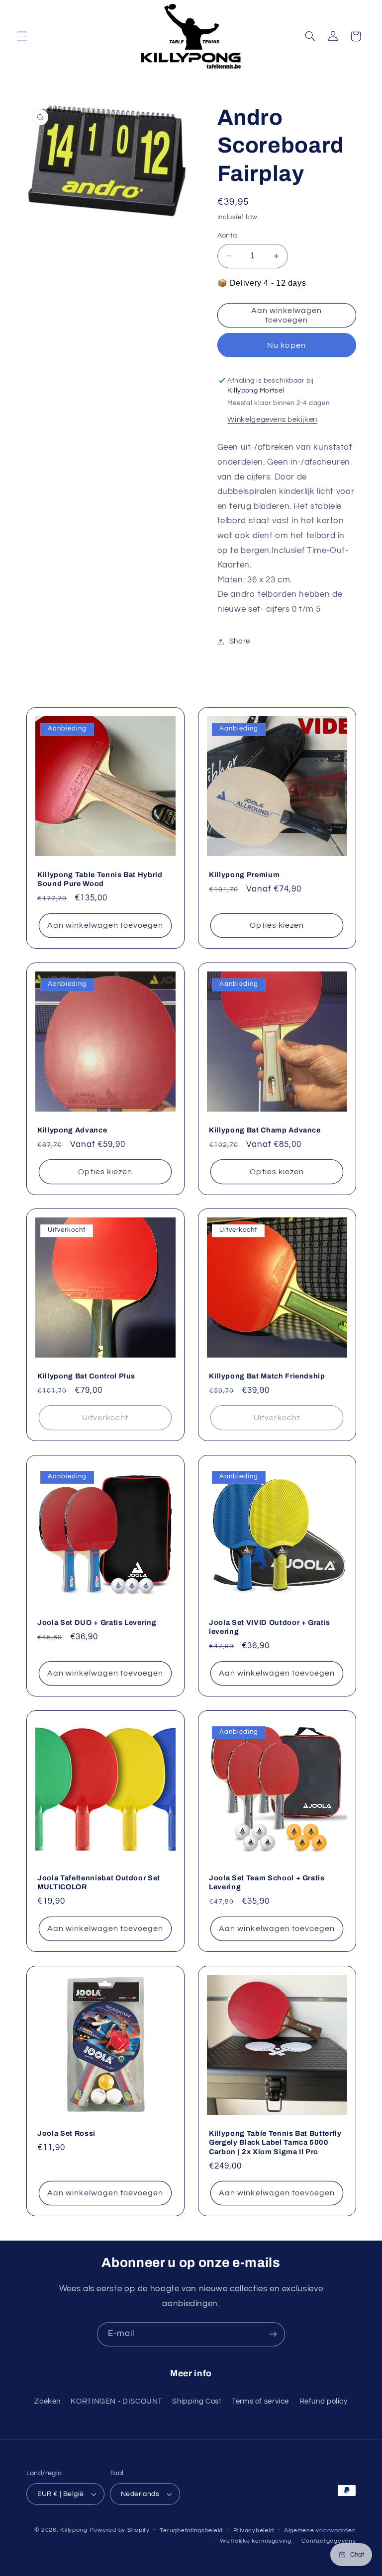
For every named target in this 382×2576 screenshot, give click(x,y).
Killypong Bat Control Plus (86, 1376)
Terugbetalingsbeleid (191, 2531)
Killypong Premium (244, 875)
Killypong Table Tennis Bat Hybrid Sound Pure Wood (100, 879)
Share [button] (240, 641)
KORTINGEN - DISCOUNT (116, 2401)
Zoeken (48, 2401)
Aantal (228, 236)
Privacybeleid (254, 2531)
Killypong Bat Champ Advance (265, 1130)
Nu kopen (286, 345)
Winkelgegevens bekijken (272, 420)
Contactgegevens (329, 2541)
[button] (22, 36)
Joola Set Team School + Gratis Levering (267, 1882)
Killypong (74, 2530)
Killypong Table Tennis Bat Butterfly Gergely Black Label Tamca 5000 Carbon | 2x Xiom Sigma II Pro (275, 2142)
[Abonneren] (273, 2334)
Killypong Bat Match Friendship (267, 1376)
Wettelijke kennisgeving (256, 2541)
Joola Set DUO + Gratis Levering (97, 1622)
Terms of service (260, 2401)
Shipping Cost (197, 2401)
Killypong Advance (72, 1130)
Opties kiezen (277, 925)
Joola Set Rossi (66, 2133)
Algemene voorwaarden (320, 2531)
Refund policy (324, 2401)
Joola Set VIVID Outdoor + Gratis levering (270, 1627)
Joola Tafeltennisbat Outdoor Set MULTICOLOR (99, 1882)
